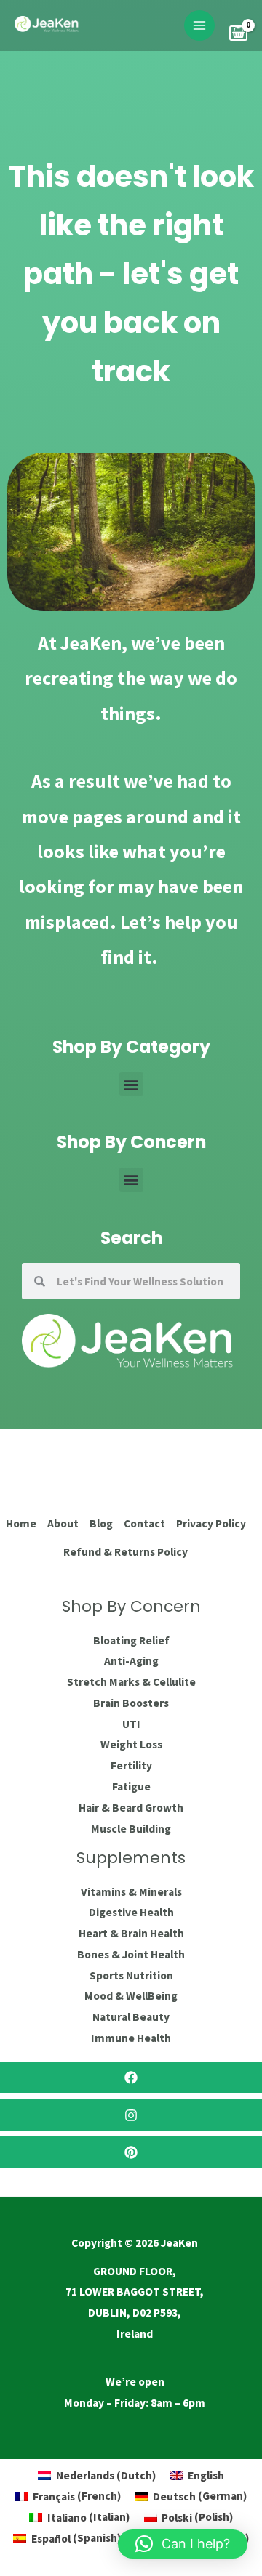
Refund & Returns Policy (126, 1552)
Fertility (131, 1765)
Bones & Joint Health (131, 1954)
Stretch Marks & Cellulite (131, 1682)
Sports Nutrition (131, 1975)
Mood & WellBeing (131, 1996)
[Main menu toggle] (199, 25)
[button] (131, 1084)
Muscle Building (131, 1829)
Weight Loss (131, 1744)
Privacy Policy (211, 1523)
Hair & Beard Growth (131, 1808)
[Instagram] (131, 2115)
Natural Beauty (131, 2017)
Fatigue (131, 1786)
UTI (131, 1724)
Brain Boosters (131, 1703)
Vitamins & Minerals (131, 1892)
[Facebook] (131, 2078)
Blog (101, 1523)
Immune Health (131, 2038)
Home (21, 1523)
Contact (144, 1523)
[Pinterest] (131, 2152)
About (63, 1523)
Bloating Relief (131, 1640)
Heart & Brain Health (131, 1933)
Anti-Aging (131, 1661)
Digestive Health (131, 1912)
